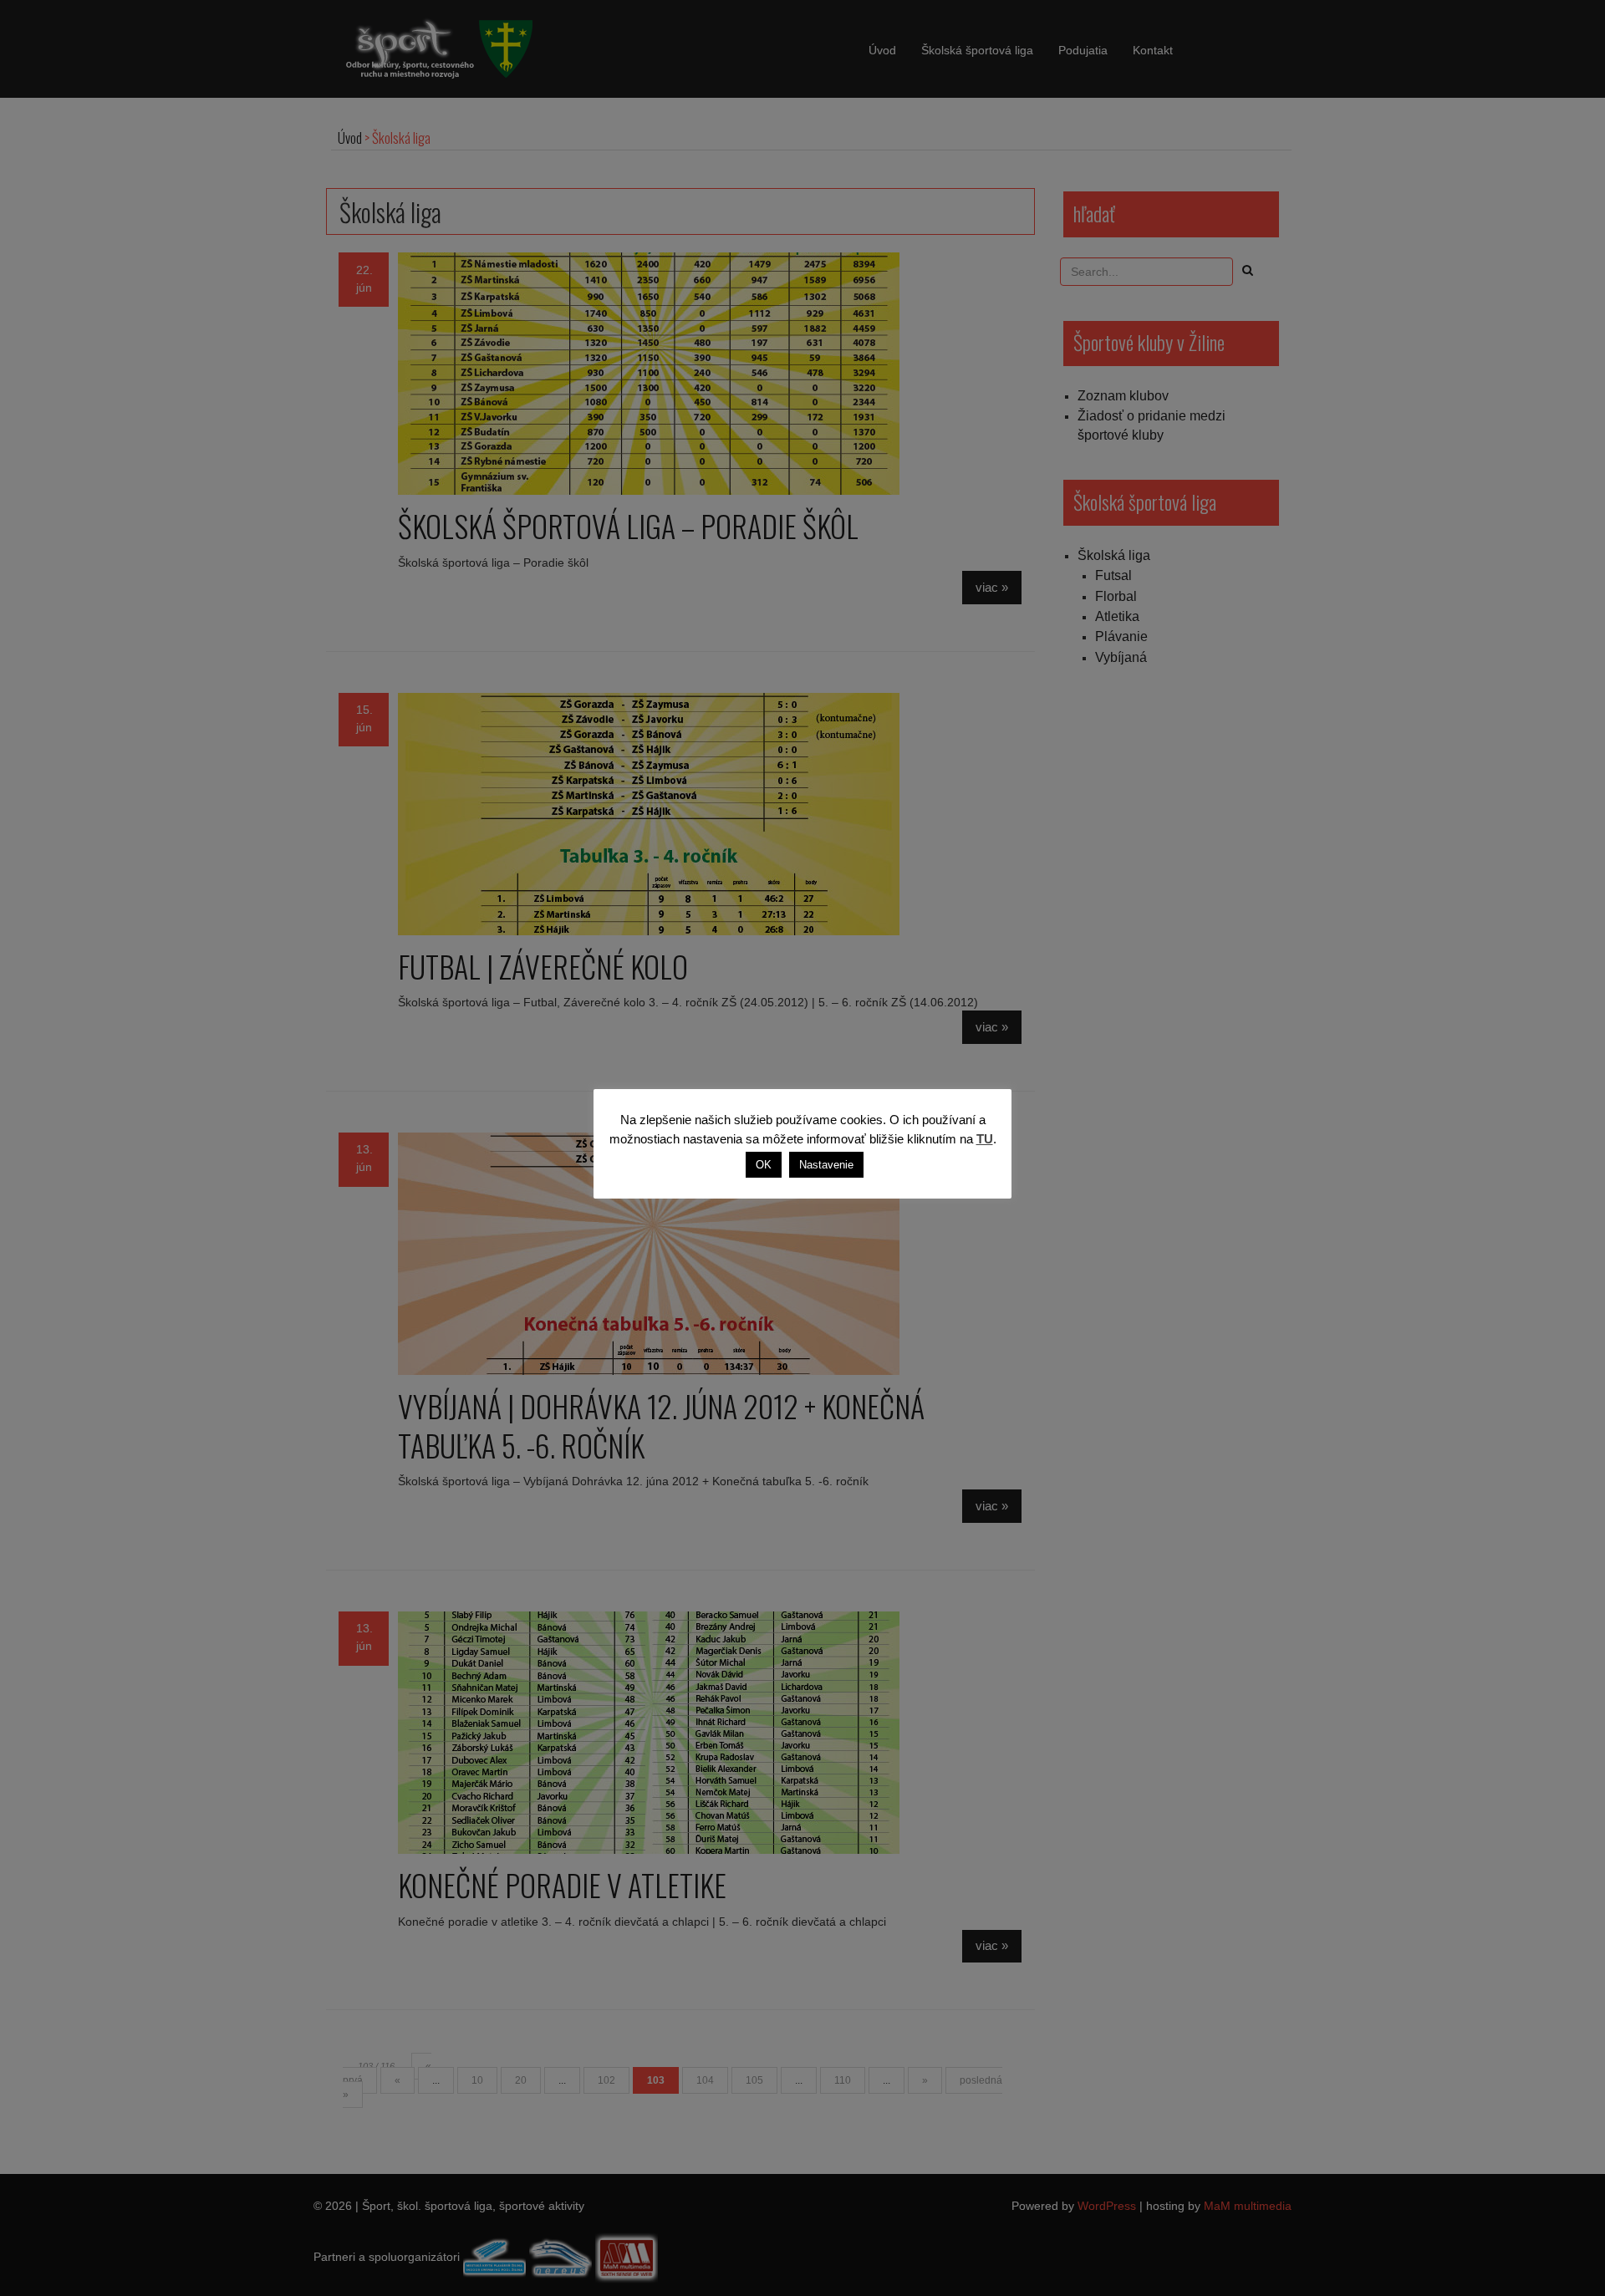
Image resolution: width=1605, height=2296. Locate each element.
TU (985, 1139)
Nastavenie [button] (826, 1165)
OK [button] (764, 1165)
